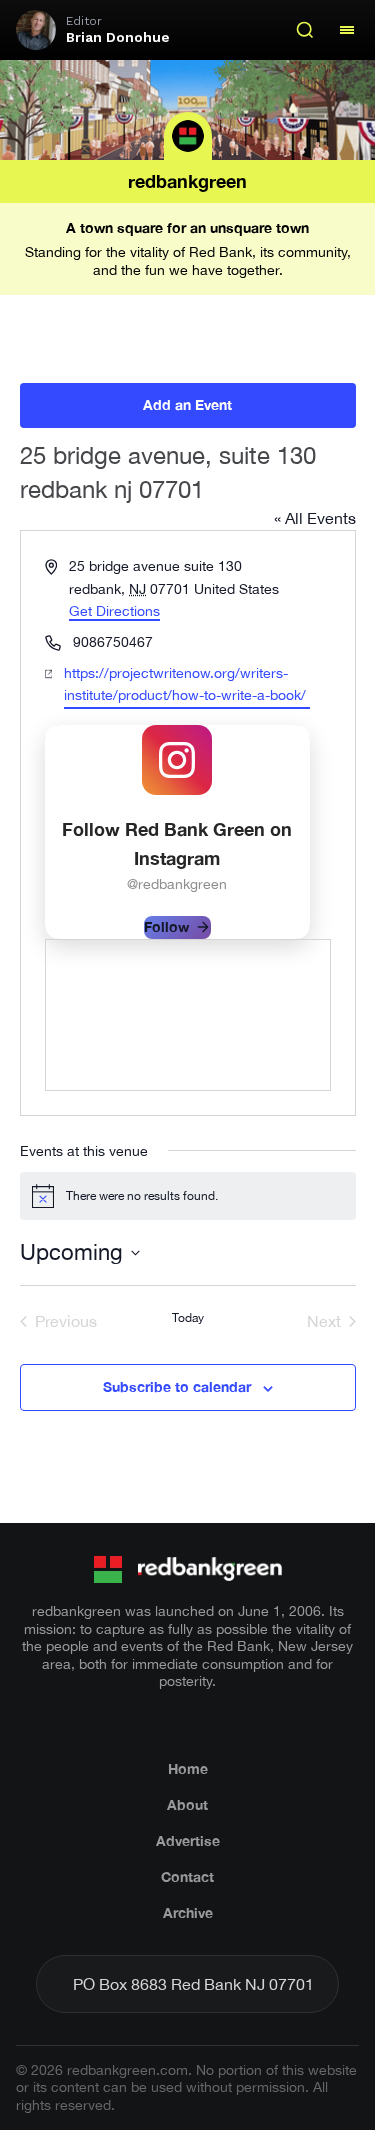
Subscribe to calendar (177, 1386)
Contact (187, 1876)
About (187, 1804)
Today (188, 1318)
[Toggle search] (305, 30)
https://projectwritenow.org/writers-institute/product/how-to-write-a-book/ (185, 684)
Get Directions (114, 611)
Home (188, 1768)
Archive (188, 1912)
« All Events (315, 518)
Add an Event (187, 404)
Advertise (188, 1840)
